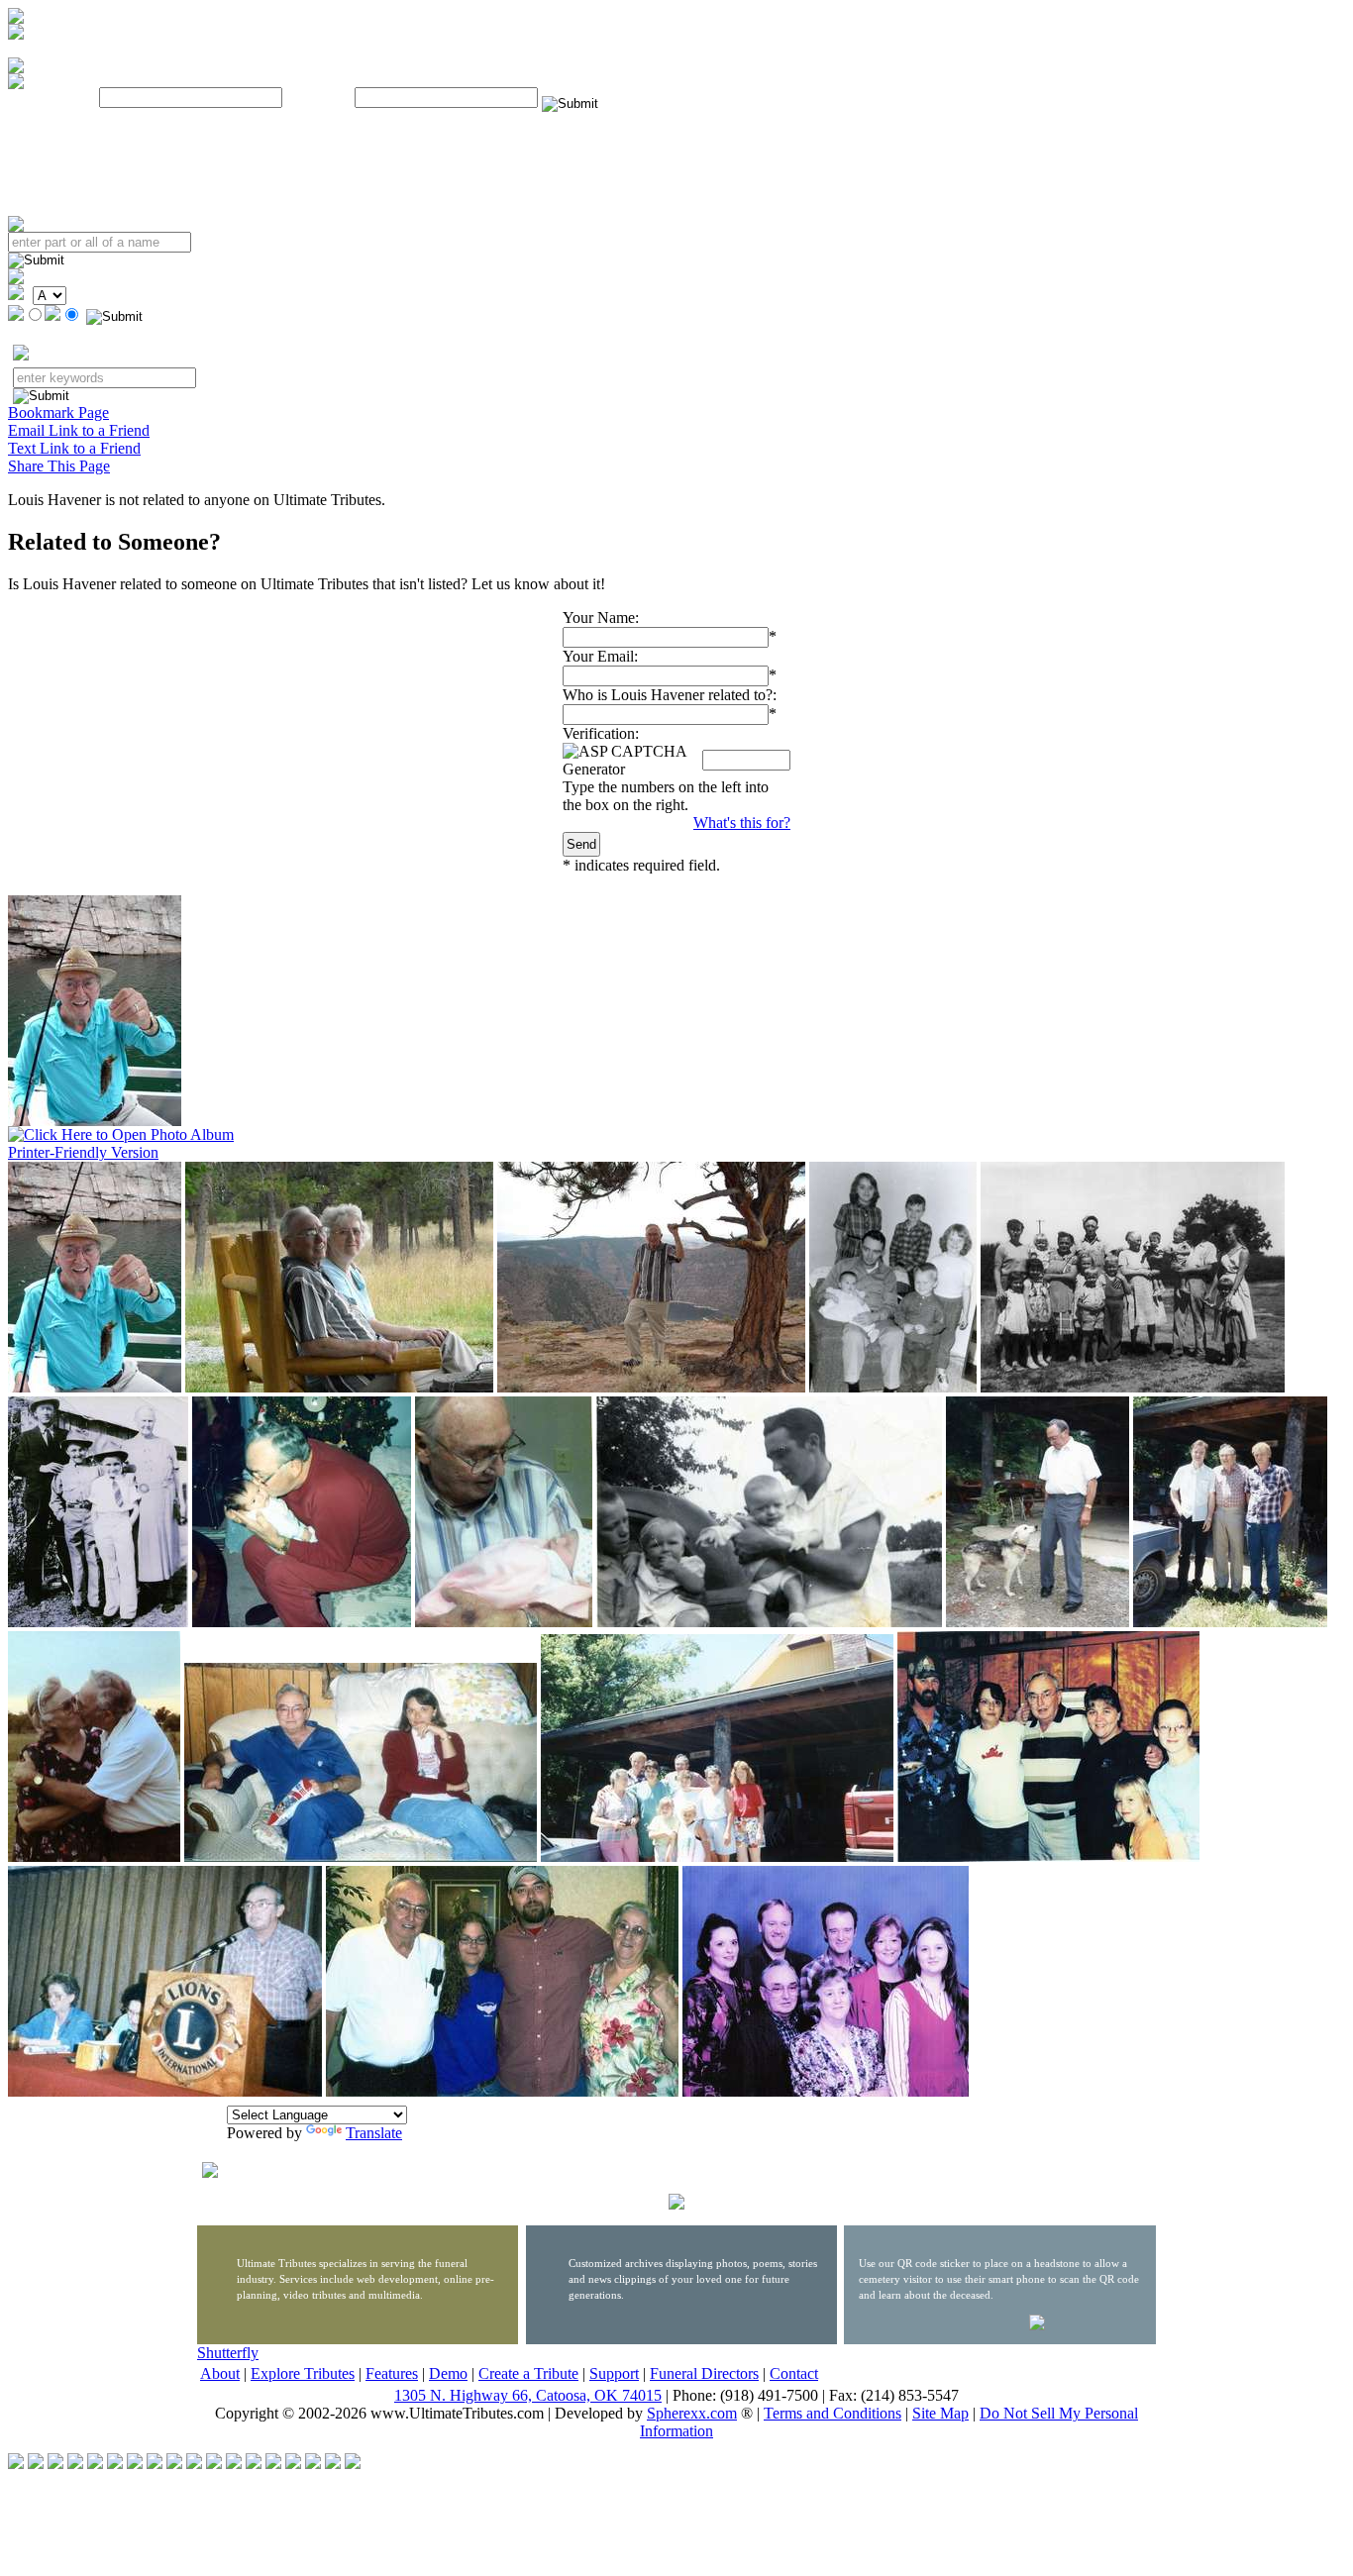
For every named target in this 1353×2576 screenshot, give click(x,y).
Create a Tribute (528, 2373)
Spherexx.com (692, 2413)
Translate (374, 2133)
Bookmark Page (58, 412)
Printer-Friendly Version (83, 1152)
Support (614, 2373)
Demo (448, 2373)
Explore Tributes (303, 2373)
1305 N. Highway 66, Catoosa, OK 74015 (528, 2395)
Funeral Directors (704, 2373)
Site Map (940, 2413)
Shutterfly (228, 2353)
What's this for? (742, 823)
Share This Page (59, 466)
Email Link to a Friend (79, 430)
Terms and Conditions (833, 2413)
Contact (794, 2373)
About (220, 2373)
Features (392, 2373)
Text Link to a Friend (74, 448)
